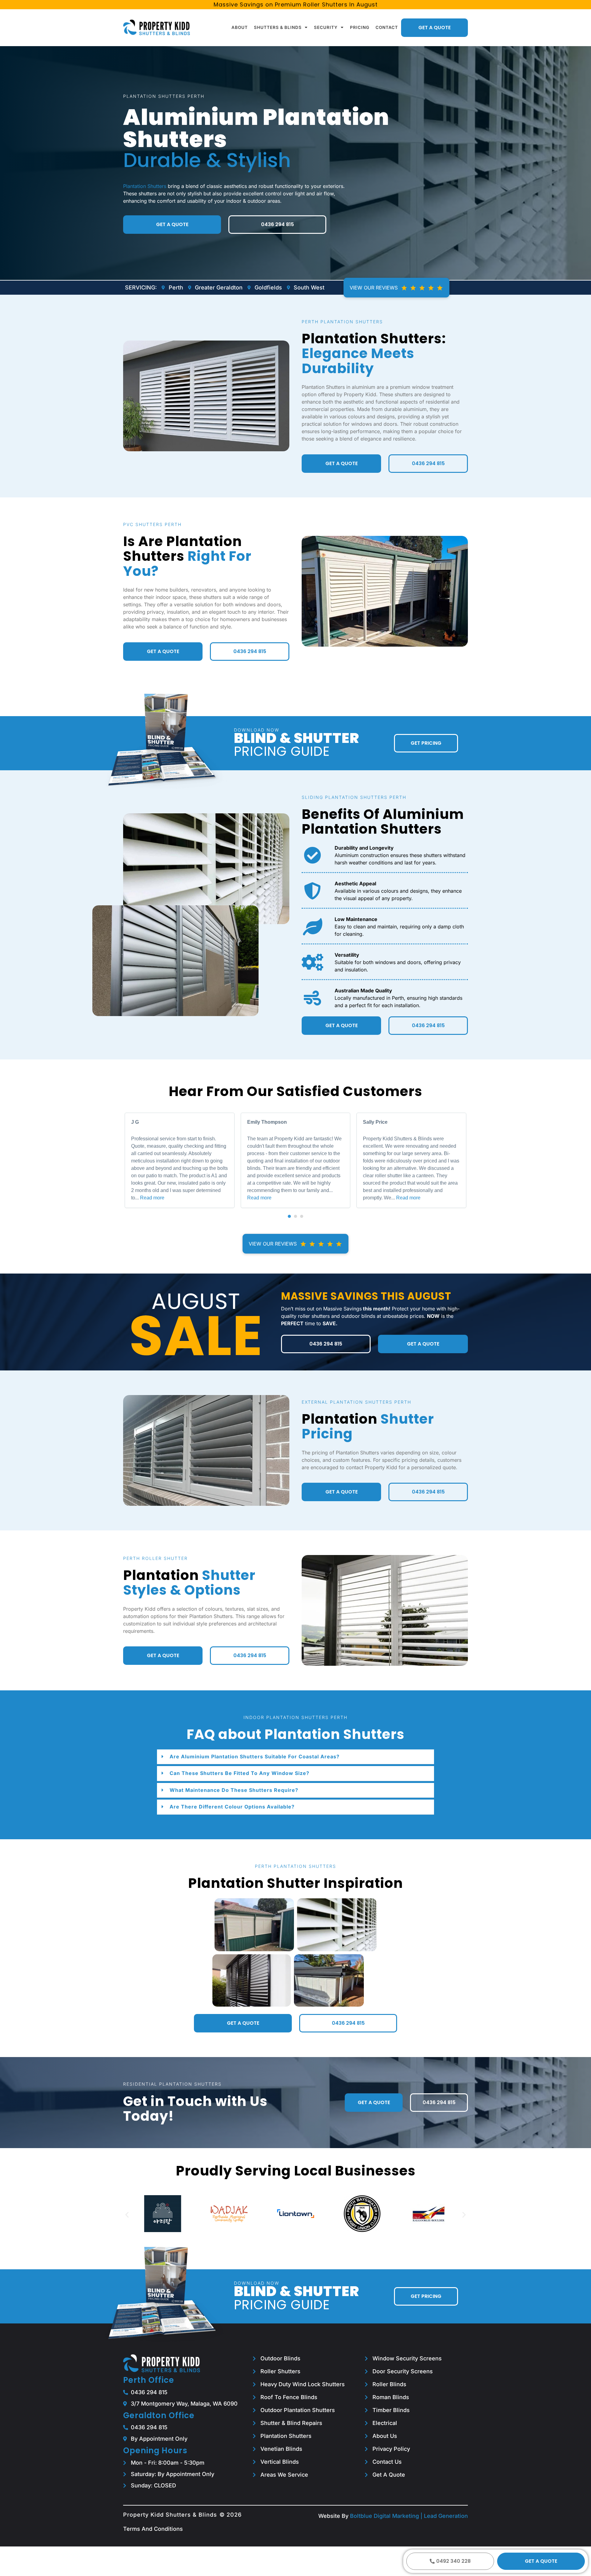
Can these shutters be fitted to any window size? (239, 1773)
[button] (289, 1216)
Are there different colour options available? (232, 1807)
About (240, 27)
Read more (152, 1198)
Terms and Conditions (153, 2529)
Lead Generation (446, 2516)
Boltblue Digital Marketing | (387, 2516)
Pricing (360, 27)
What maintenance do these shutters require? (234, 1790)
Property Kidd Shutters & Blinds (170, 2515)
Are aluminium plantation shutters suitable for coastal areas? (255, 1757)
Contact (387, 27)
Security (326, 27)
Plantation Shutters (145, 186)
